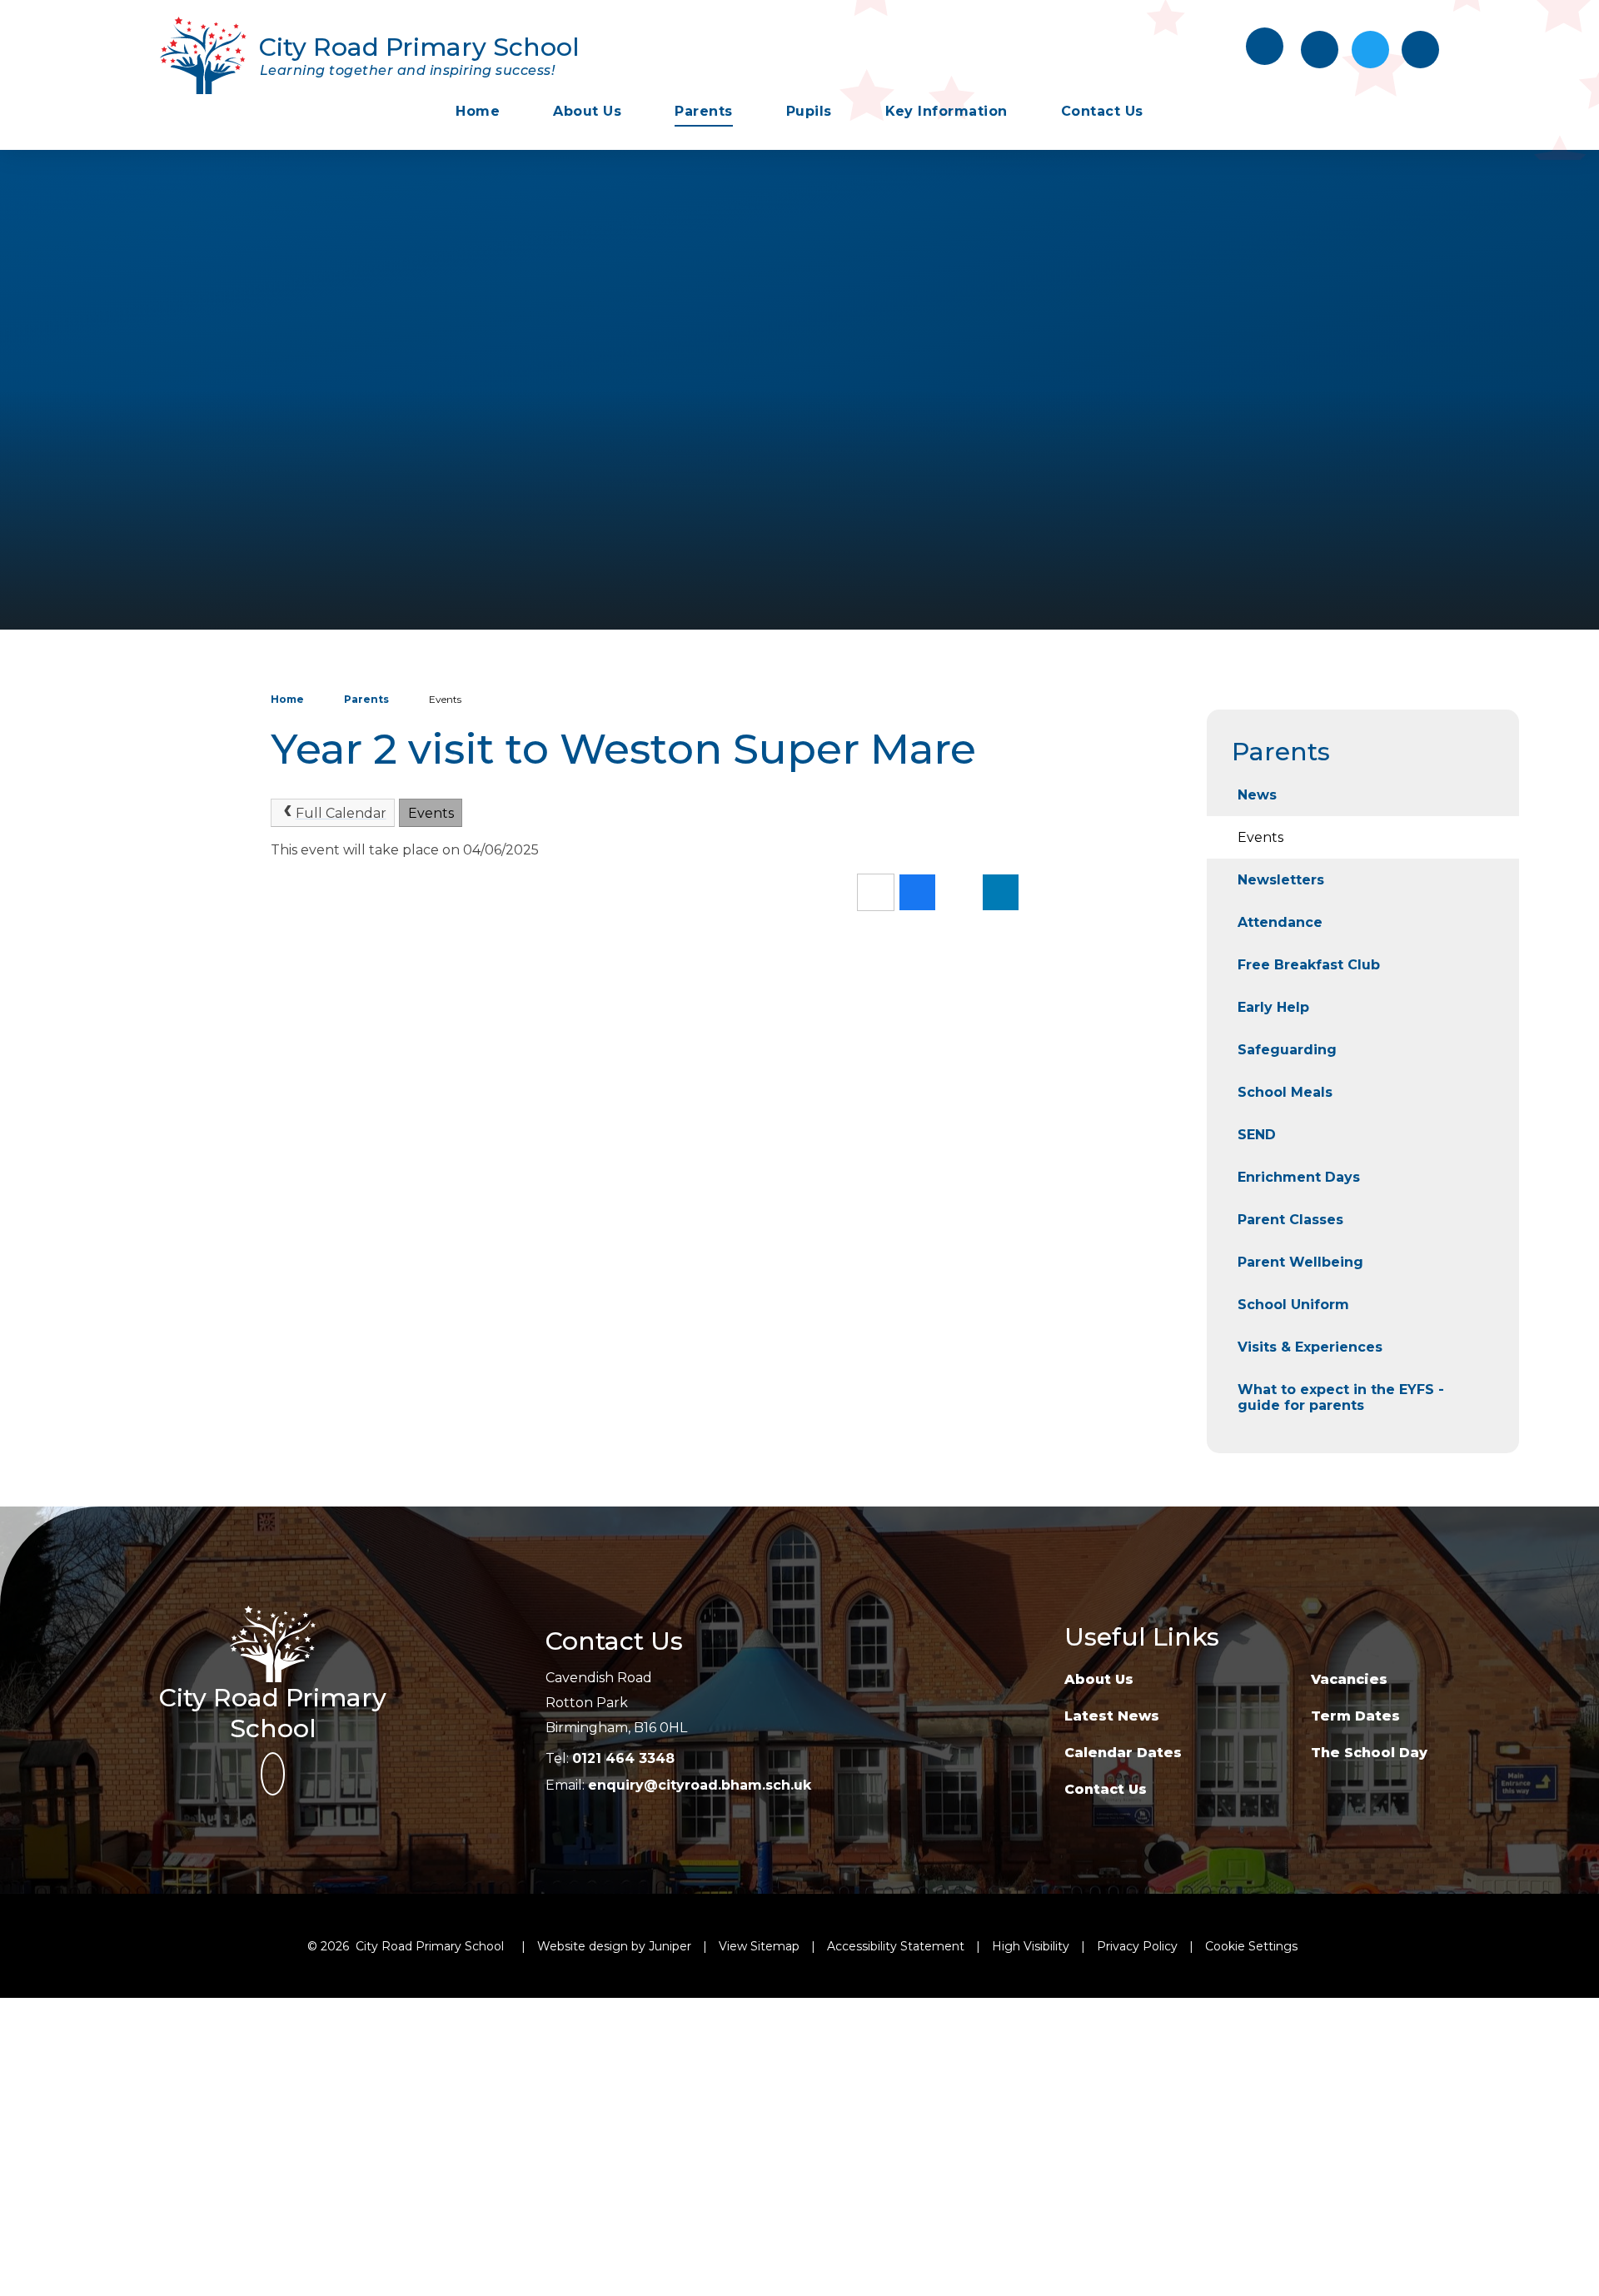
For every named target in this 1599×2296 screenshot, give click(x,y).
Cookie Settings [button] (1251, 1946)
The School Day (1369, 1753)
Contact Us (1106, 1789)
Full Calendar (341, 813)
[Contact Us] (1320, 50)
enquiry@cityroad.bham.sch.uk (700, 1785)
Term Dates (1355, 1716)
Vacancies (1349, 1679)
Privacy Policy (1137, 1946)
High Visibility (1031, 1946)
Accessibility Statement (896, 1946)
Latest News (1112, 1716)
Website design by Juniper (614, 1946)
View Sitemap (759, 1946)
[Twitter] (1370, 50)
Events (445, 699)
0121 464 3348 (623, 1758)
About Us (1099, 1679)
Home (287, 699)
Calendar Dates (1123, 1753)
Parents (366, 699)
